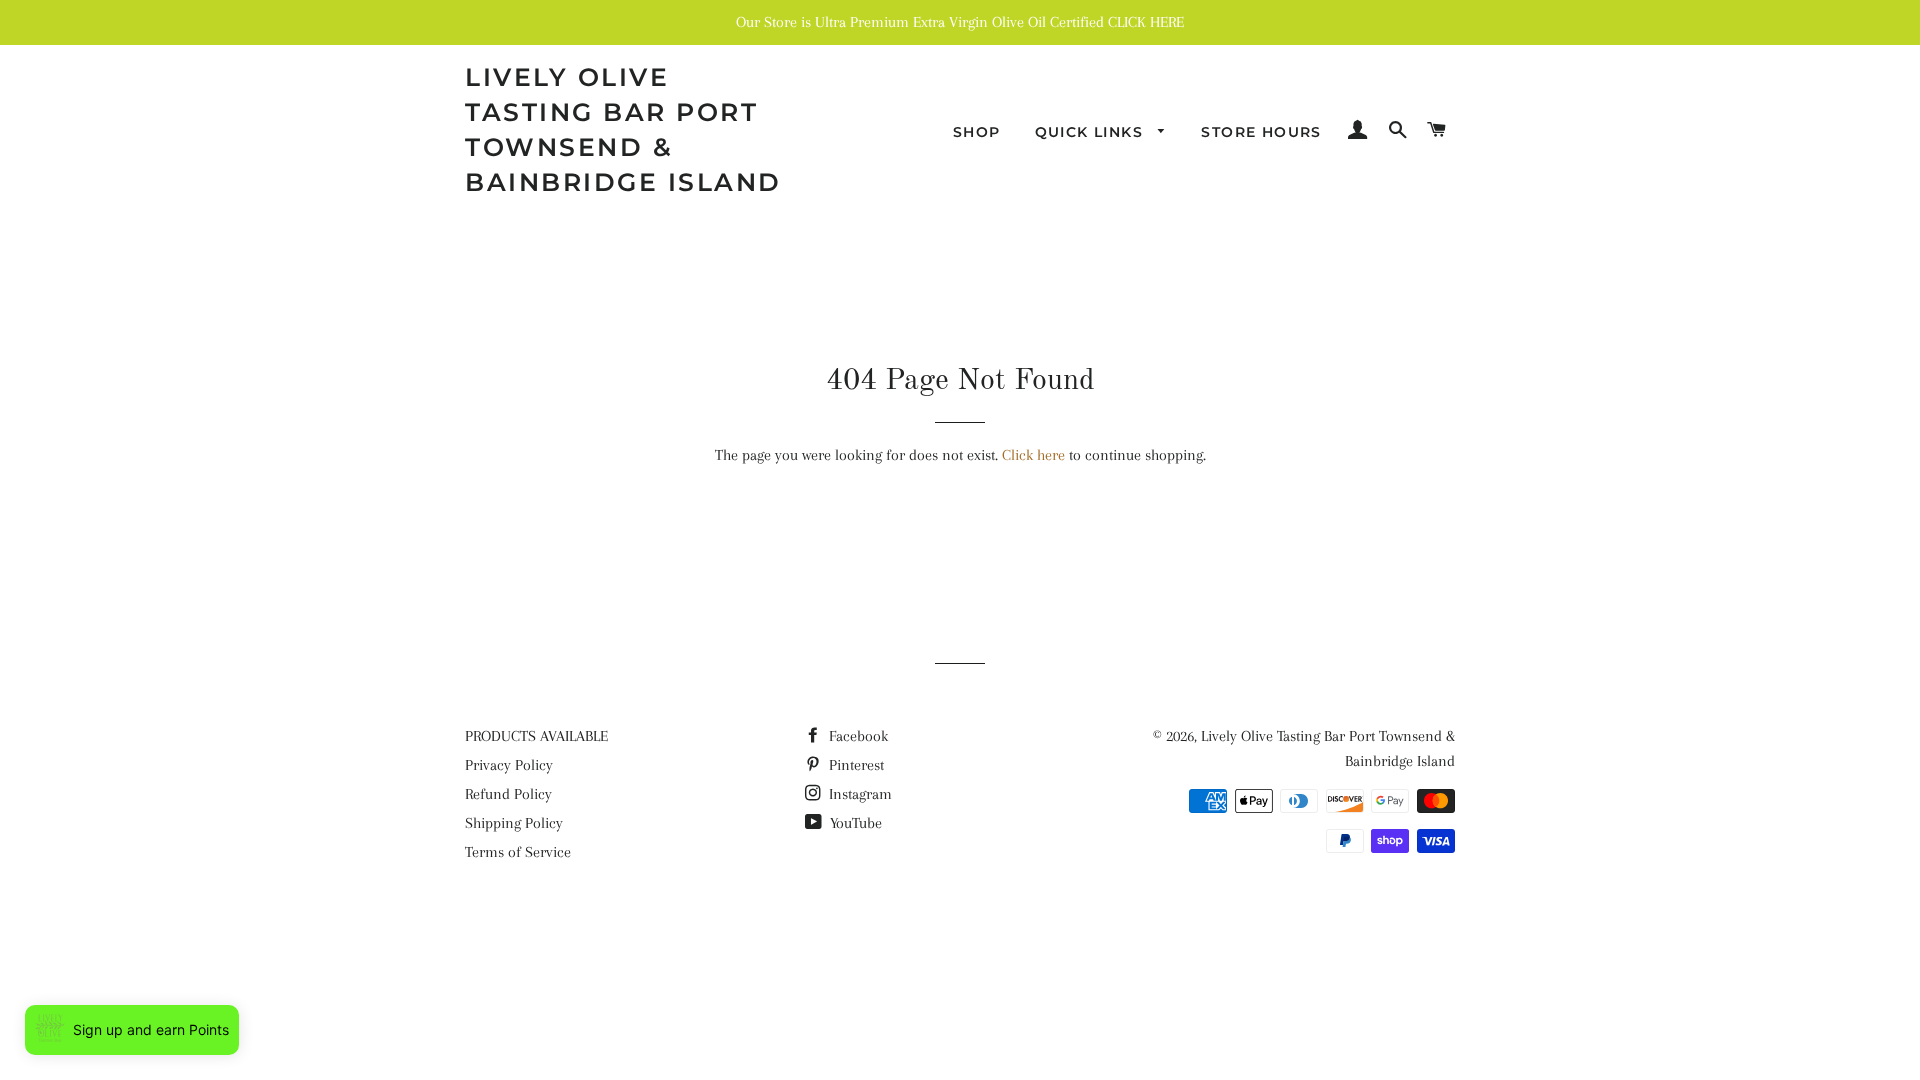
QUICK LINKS (1092, 132)
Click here (1033, 455)
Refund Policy (508, 794)
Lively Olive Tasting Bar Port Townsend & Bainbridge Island (623, 129)
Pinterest (854, 765)
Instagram (858, 794)
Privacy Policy (509, 765)
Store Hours (1261, 132)
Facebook (856, 736)
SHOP (977, 132)
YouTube (854, 823)
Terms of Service (518, 852)
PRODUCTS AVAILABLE (536, 736)
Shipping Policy (514, 823)
